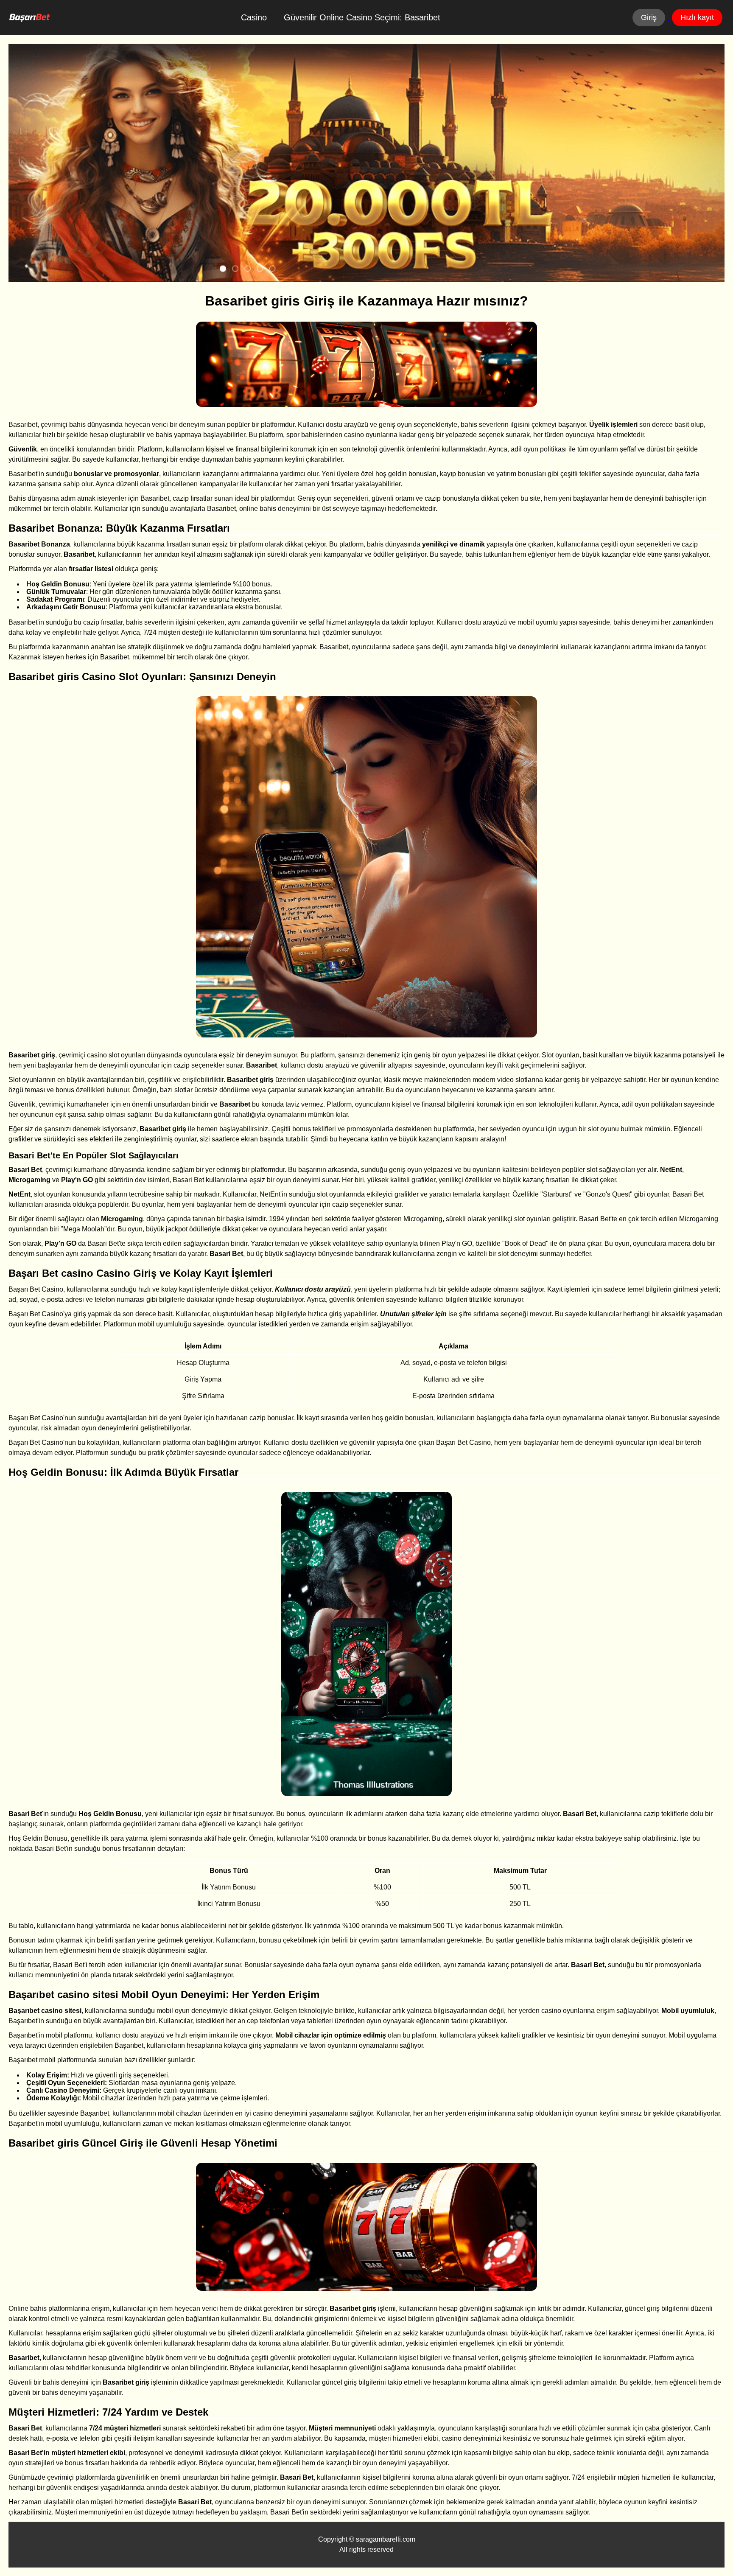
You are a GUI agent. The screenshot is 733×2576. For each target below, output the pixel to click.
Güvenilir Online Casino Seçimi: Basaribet (362, 17)
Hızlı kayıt (697, 17)
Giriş (649, 17)
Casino (254, 17)
